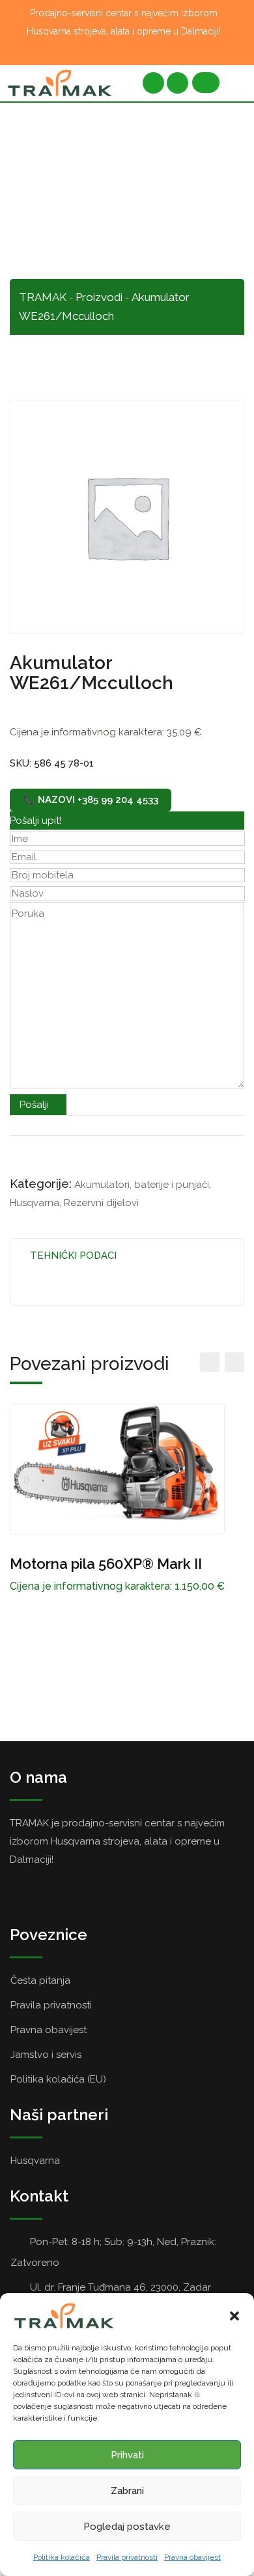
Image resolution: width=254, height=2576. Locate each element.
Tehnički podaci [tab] (73, 1255)
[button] (234, 2316)
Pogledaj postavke (127, 2527)
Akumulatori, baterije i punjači (142, 1185)
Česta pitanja (40, 1980)
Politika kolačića (62, 2557)
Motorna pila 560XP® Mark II (106, 1564)
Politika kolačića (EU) (58, 2079)
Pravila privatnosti (127, 2557)
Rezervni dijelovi (101, 1203)
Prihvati (127, 2455)
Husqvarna (35, 1203)
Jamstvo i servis (46, 2055)
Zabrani (127, 2491)
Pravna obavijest (192, 2557)
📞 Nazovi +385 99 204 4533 (91, 800)
